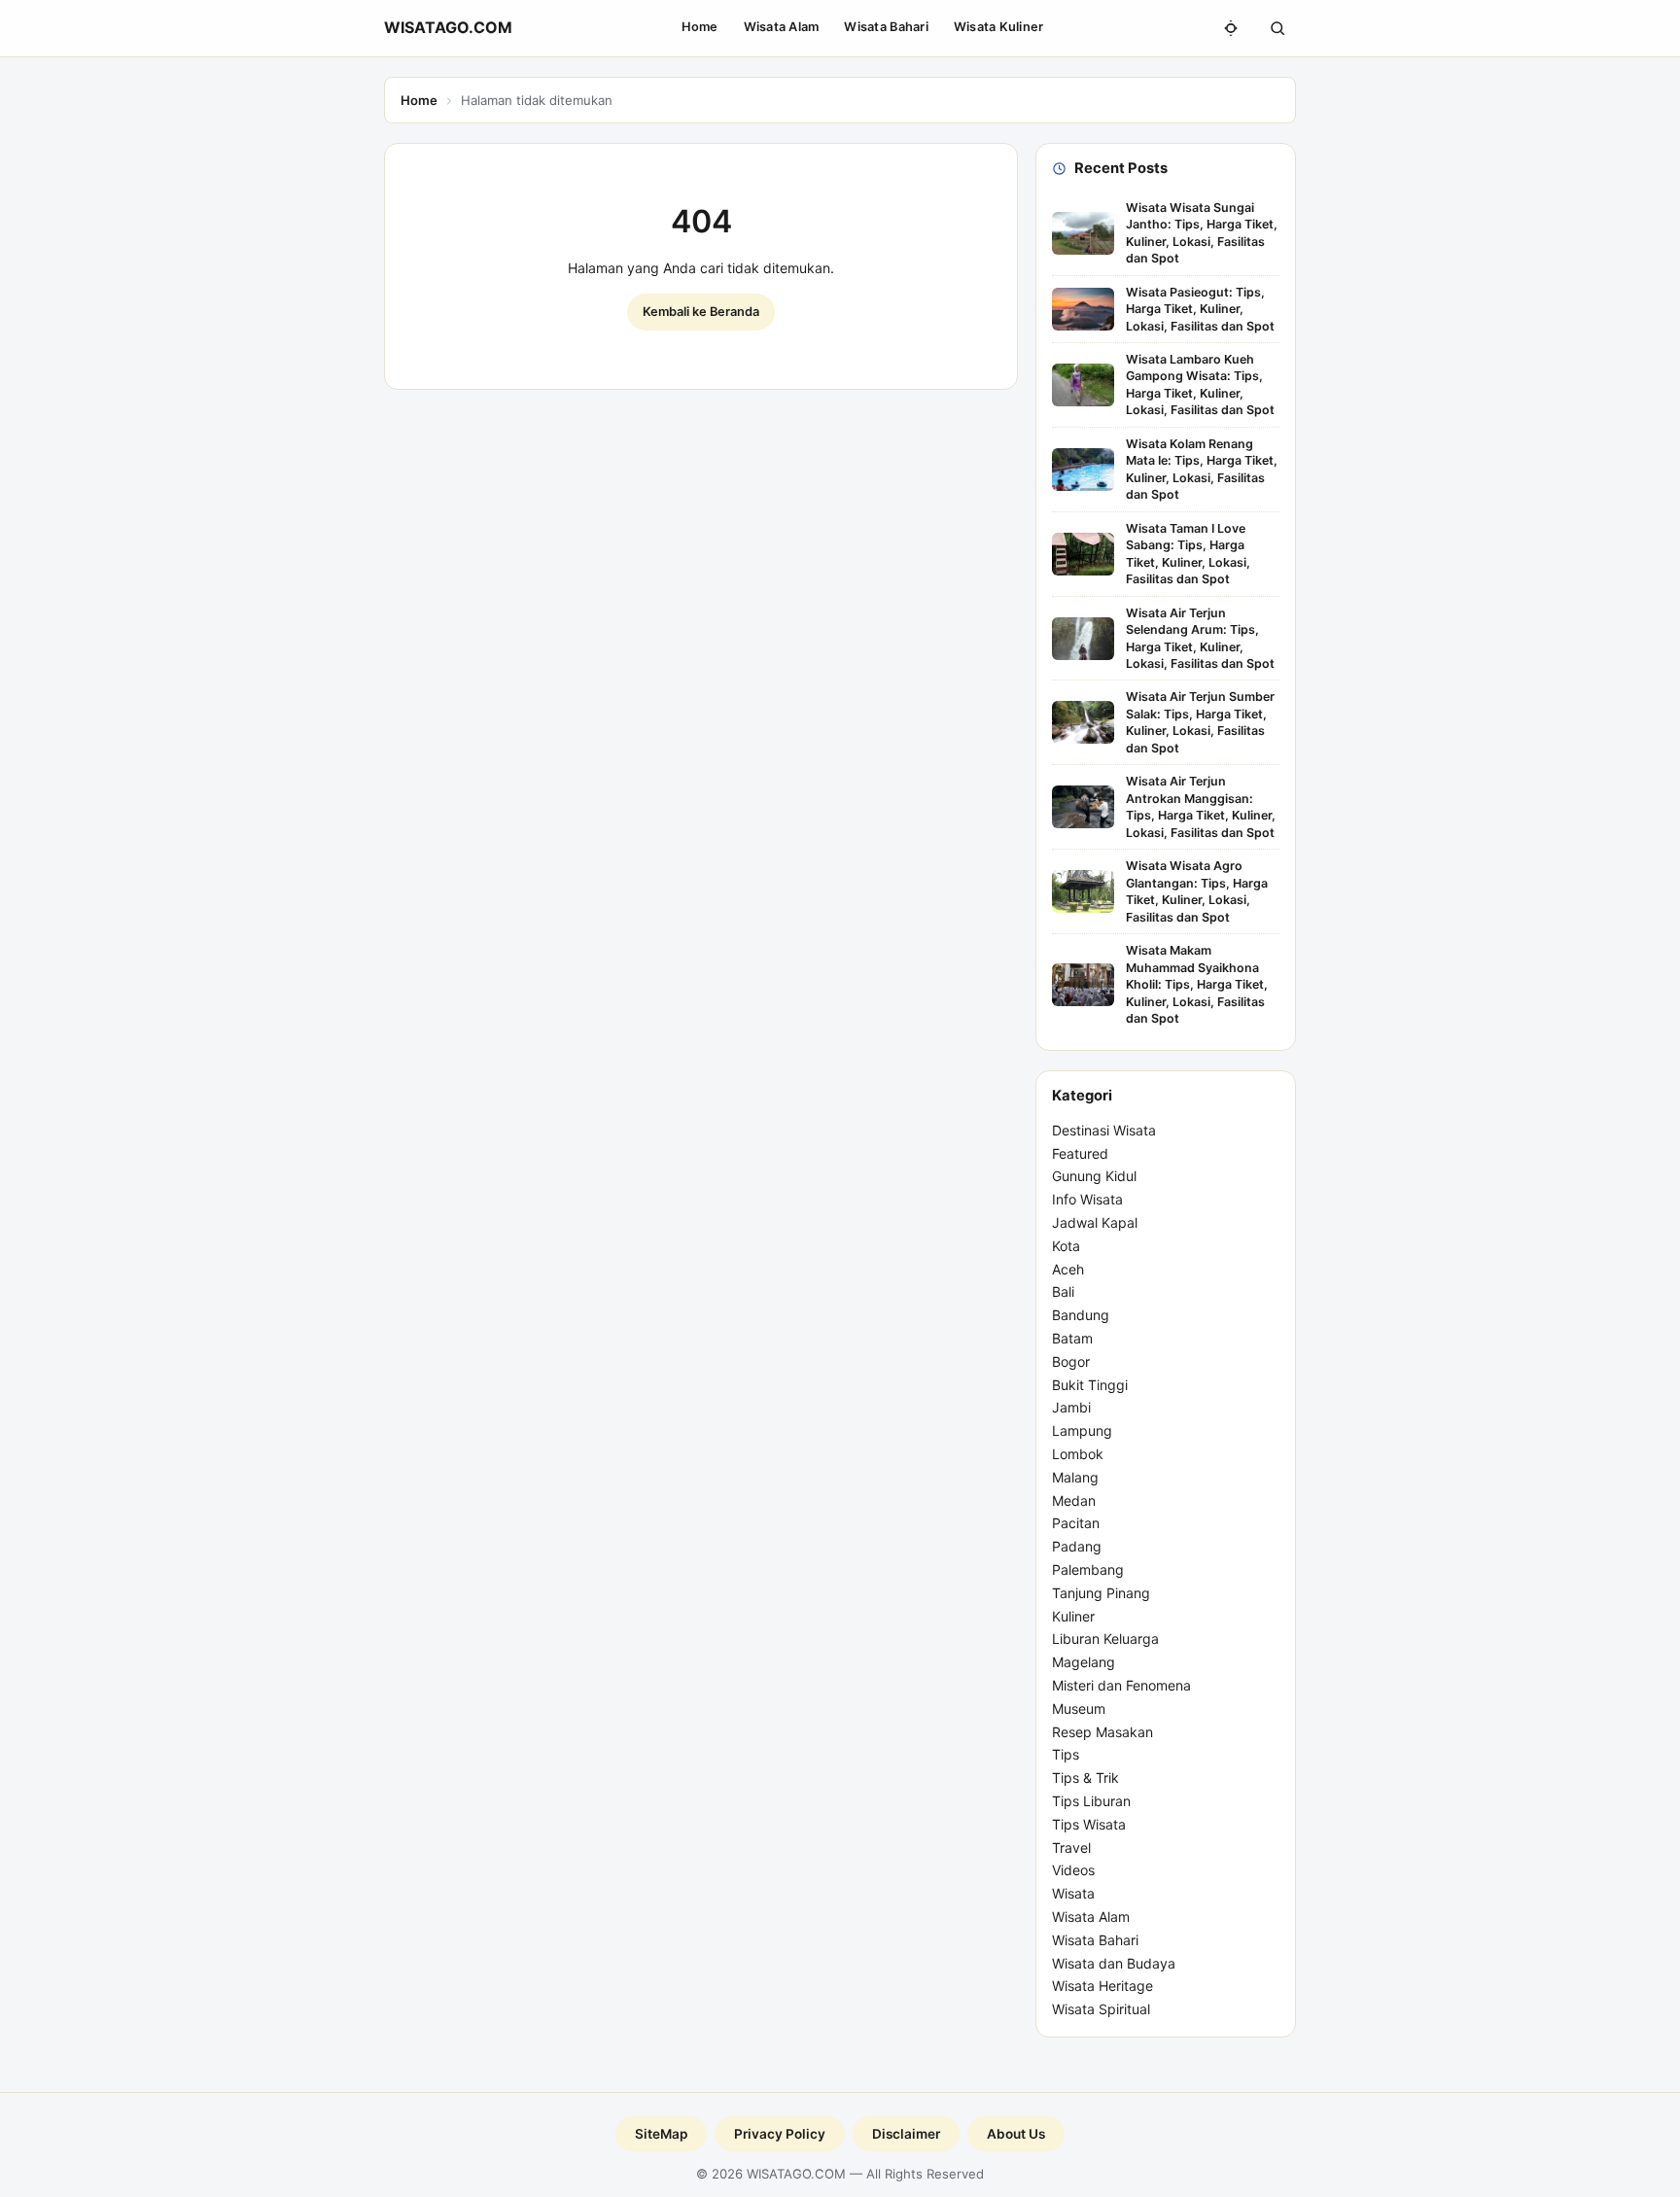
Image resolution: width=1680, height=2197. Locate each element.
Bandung (1081, 1315)
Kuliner (1073, 1616)
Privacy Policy (780, 2134)
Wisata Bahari (886, 27)
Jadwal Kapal (1095, 1222)
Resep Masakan (1102, 1732)
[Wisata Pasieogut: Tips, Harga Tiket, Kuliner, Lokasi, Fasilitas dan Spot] (1083, 309)
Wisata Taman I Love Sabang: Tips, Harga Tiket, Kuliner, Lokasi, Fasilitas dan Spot (1188, 554)
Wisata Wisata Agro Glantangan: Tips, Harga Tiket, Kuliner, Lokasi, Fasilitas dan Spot (1197, 891)
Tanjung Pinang (1101, 1593)
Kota (1066, 1246)
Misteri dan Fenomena (1121, 1685)
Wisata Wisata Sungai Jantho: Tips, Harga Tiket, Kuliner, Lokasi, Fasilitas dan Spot (1202, 233)
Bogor (1071, 1361)
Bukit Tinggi (1090, 1385)
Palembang (1088, 1569)
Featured (1080, 1153)
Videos (1073, 1870)
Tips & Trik (1085, 1778)
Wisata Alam (782, 27)
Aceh (1068, 1269)
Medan (1074, 1500)
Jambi (1071, 1407)
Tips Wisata (1089, 1824)
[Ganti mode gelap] (1231, 28)
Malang (1075, 1477)
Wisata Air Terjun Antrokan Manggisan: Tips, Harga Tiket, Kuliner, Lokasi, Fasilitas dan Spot (1201, 806)
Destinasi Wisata (1104, 1130)
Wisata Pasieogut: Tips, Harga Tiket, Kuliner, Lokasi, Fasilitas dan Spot (1200, 309)
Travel (1071, 1848)
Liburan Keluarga (1105, 1639)
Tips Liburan (1091, 1801)
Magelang (1084, 1662)
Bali (1063, 1291)
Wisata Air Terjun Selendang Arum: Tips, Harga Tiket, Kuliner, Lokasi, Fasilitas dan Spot (1200, 638)
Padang (1077, 1546)
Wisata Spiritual (1101, 2009)
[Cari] (1277, 28)
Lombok (1078, 1454)
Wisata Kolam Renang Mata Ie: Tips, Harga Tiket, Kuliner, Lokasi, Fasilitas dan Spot (1202, 469)
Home (700, 27)
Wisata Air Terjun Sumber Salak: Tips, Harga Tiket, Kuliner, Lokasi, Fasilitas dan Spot (1200, 722)
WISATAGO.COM (448, 27)
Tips (1066, 1754)
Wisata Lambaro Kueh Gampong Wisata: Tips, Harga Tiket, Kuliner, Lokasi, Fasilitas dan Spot (1200, 384)
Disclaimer (906, 2134)
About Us (1016, 2134)
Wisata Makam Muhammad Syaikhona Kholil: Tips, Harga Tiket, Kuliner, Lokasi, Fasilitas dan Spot (1197, 984)
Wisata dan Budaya (1114, 1963)
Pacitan (1076, 1523)
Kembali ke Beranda (701, 312)
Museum (1079, 1709)
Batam (1072, 1338)
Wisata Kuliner (999, 27)
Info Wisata (1087, 1199)
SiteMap (661, 2134)
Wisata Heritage (1102, 1986)
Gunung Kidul (1094, 1176)
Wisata (1073, 1893)
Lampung (1082, 1430)
